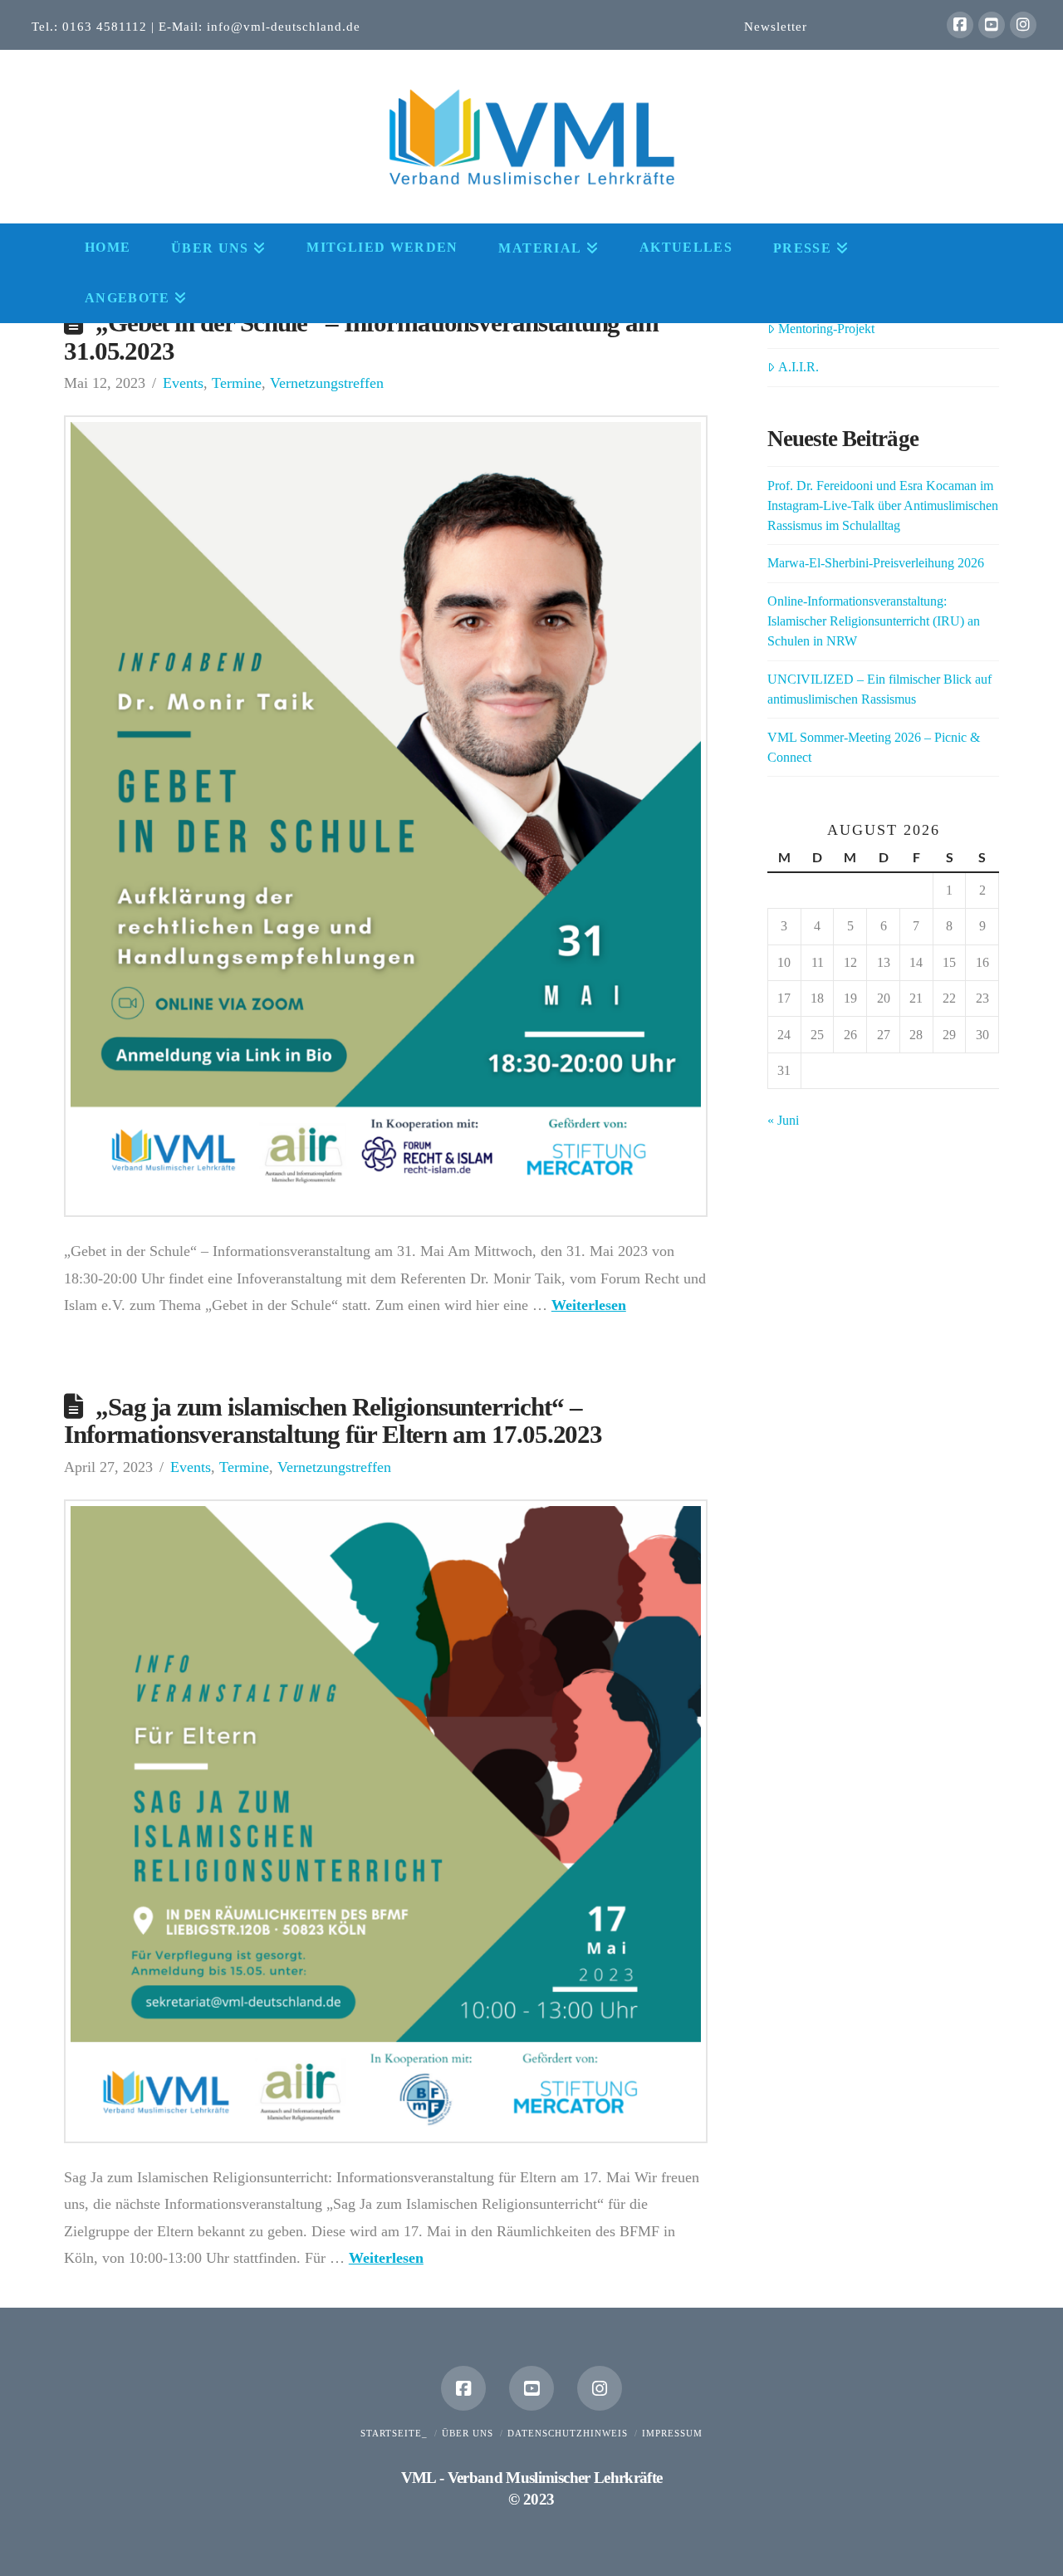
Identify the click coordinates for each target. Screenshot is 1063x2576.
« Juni (783, 1120)
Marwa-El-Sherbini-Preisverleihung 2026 (876, 563)
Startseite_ (394, 2433)
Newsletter (776, 26)
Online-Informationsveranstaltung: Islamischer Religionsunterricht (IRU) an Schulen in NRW (874, 621)
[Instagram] (1023, 25)
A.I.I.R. (798, 367)
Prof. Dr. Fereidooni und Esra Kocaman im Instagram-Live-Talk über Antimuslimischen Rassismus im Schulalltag (883, 505)
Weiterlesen (589, 1305)
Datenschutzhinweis (568, 2433)
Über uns (468, 2433)
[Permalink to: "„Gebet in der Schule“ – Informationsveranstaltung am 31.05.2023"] (386, 816)
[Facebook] (960, 25)
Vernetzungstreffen (327, 383)
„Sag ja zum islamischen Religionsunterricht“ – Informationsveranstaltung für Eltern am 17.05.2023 (333, 1421)
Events (183, 383)
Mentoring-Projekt (826, 329)
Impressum (672, 2433)
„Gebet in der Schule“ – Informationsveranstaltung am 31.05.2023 (361, 337)
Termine (237, 383)
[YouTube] (992, 25)
